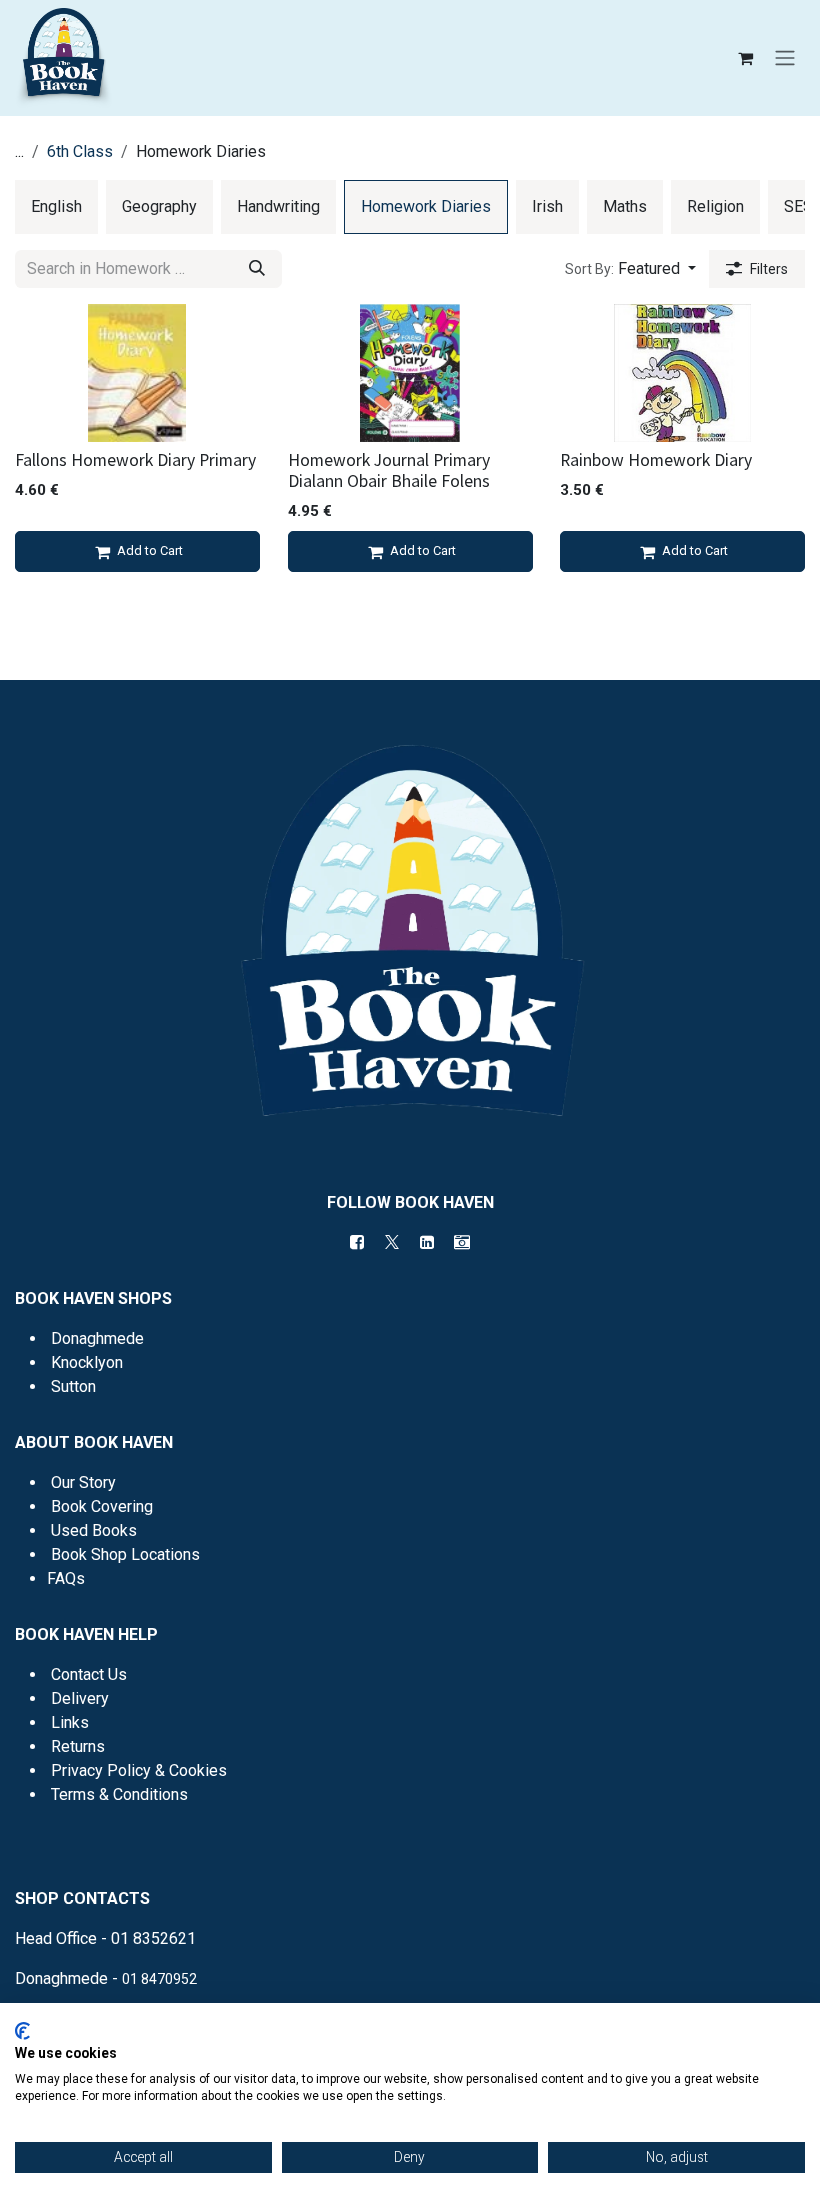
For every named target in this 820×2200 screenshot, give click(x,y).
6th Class (80, 151)
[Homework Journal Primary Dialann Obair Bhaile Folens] (410, 373)
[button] (630, 269)
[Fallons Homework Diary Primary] (137, 373)
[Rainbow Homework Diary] (682, 373)
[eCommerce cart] (745, 58)
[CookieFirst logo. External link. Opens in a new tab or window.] (22, 2031)
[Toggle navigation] (785, 58)
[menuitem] (56, 207)
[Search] (257, 269)
